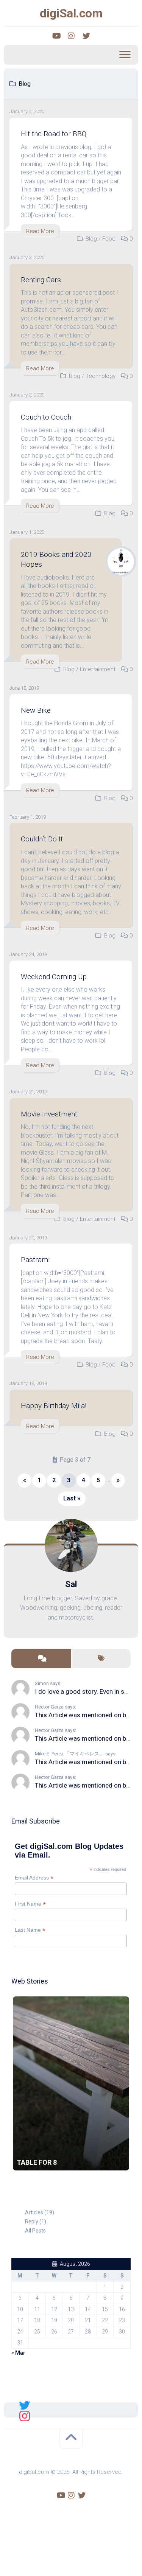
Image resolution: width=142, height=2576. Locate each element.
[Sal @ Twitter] (25, 2405)
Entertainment (98, 669)
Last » (72, 1498)
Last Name (30, 1930)
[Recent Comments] (41, 1659)
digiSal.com (71, 13)
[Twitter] (86, 36)
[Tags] (101, 1659)
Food (109, 239)
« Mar (18, 2353)
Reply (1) (36, 2222)
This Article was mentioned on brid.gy (88, 1715)
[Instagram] (71, 36)
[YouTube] (56, 36)
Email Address (34, 1878)
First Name (30, 1904)
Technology (101, 376)
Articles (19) (40, 2212)
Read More (40, 231)
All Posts (35, 2231)
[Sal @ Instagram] (25, 2415)
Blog (91, 239)
